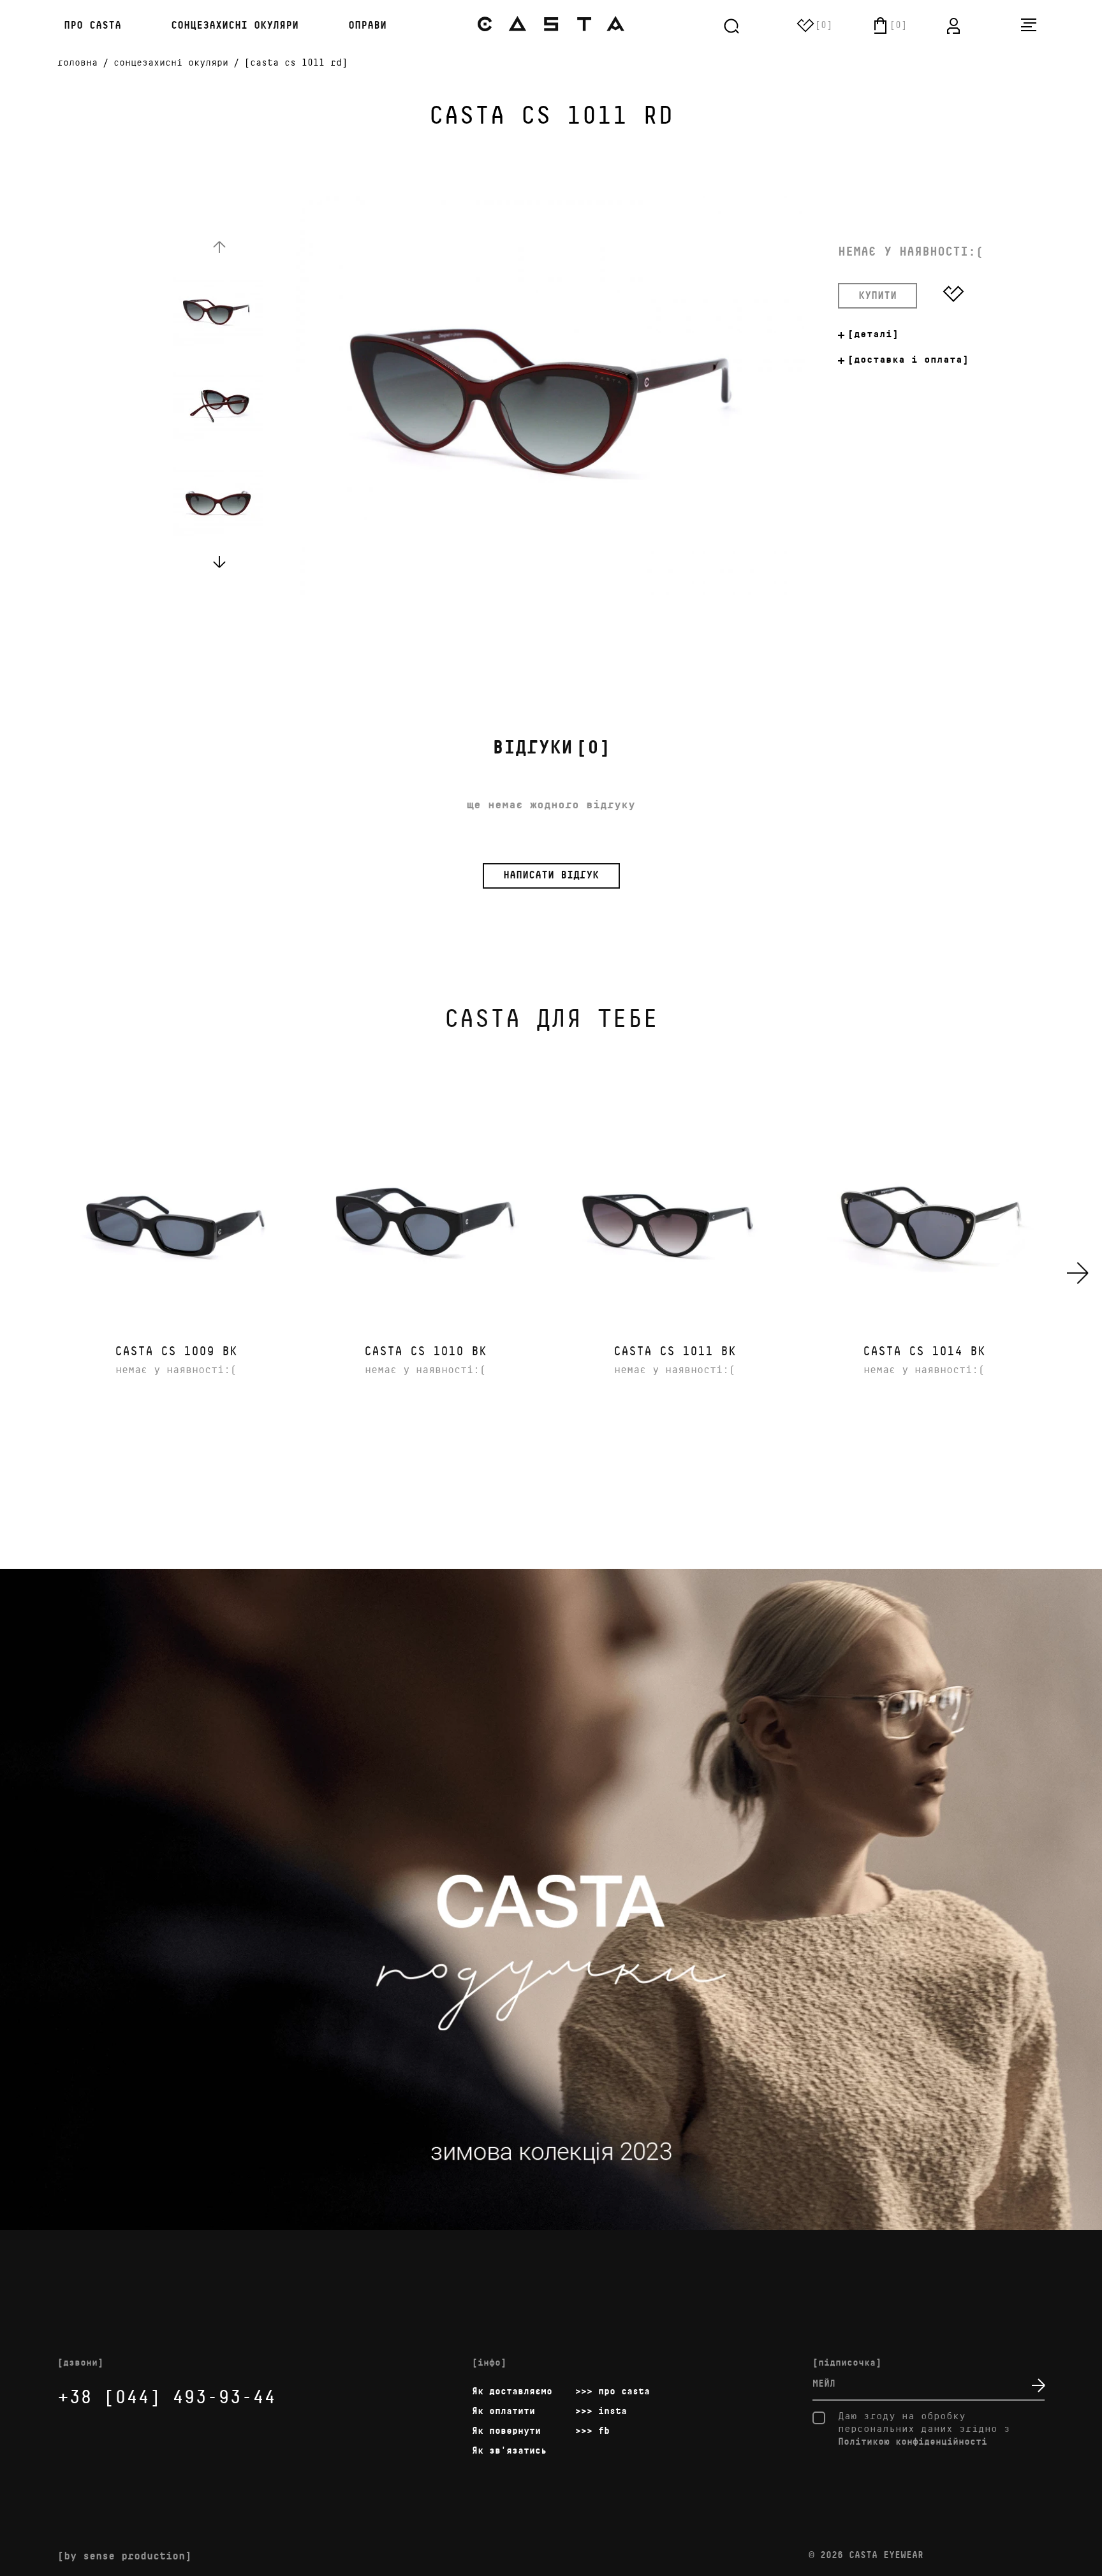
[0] (551, 748)
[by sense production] (124, 2557)
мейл (824, 2384)
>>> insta (601, 2411)
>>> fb (592, 2431)
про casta (89, 26)
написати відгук (551, 876)
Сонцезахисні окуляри (235, 26)
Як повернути (506, 2431)
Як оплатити (503, 2411)
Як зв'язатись (509, 2451)
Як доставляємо (512, 2391)
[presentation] (1078, 1273)
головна (77, 63)
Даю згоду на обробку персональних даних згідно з (924, 2429)
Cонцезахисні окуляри (171, 63)
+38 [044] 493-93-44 (166, 2398)
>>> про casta (613, 2391)
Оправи (367, 26)
